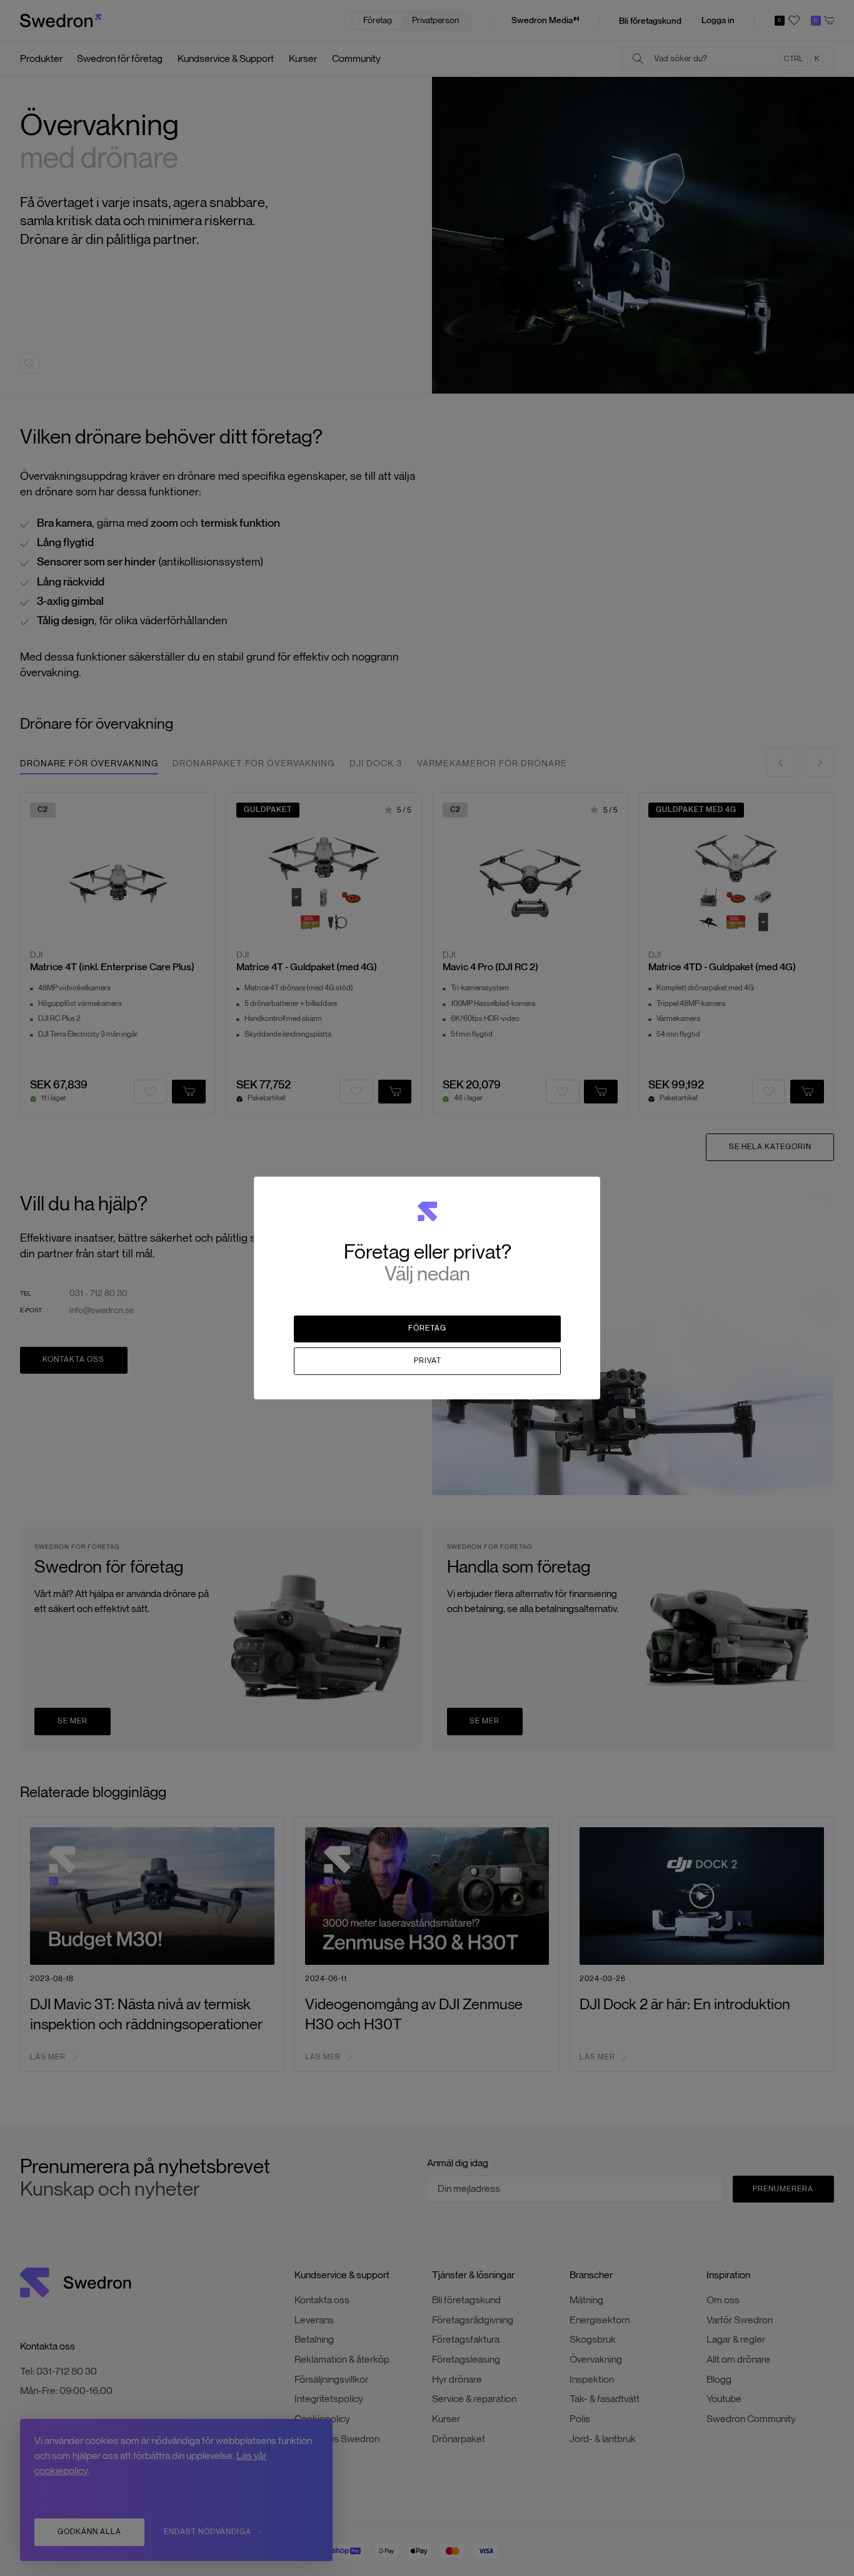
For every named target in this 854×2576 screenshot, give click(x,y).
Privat (428, 1361)
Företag (427, 1328)
